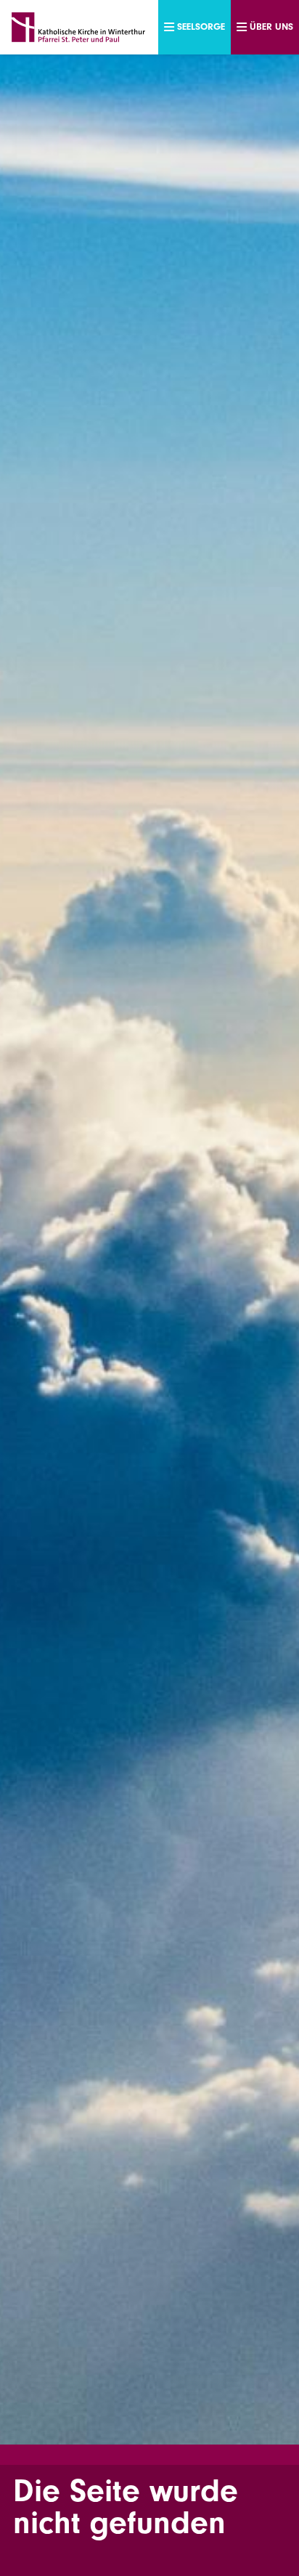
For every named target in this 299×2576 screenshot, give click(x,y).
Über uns (271, 27)
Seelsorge (201, 27)
